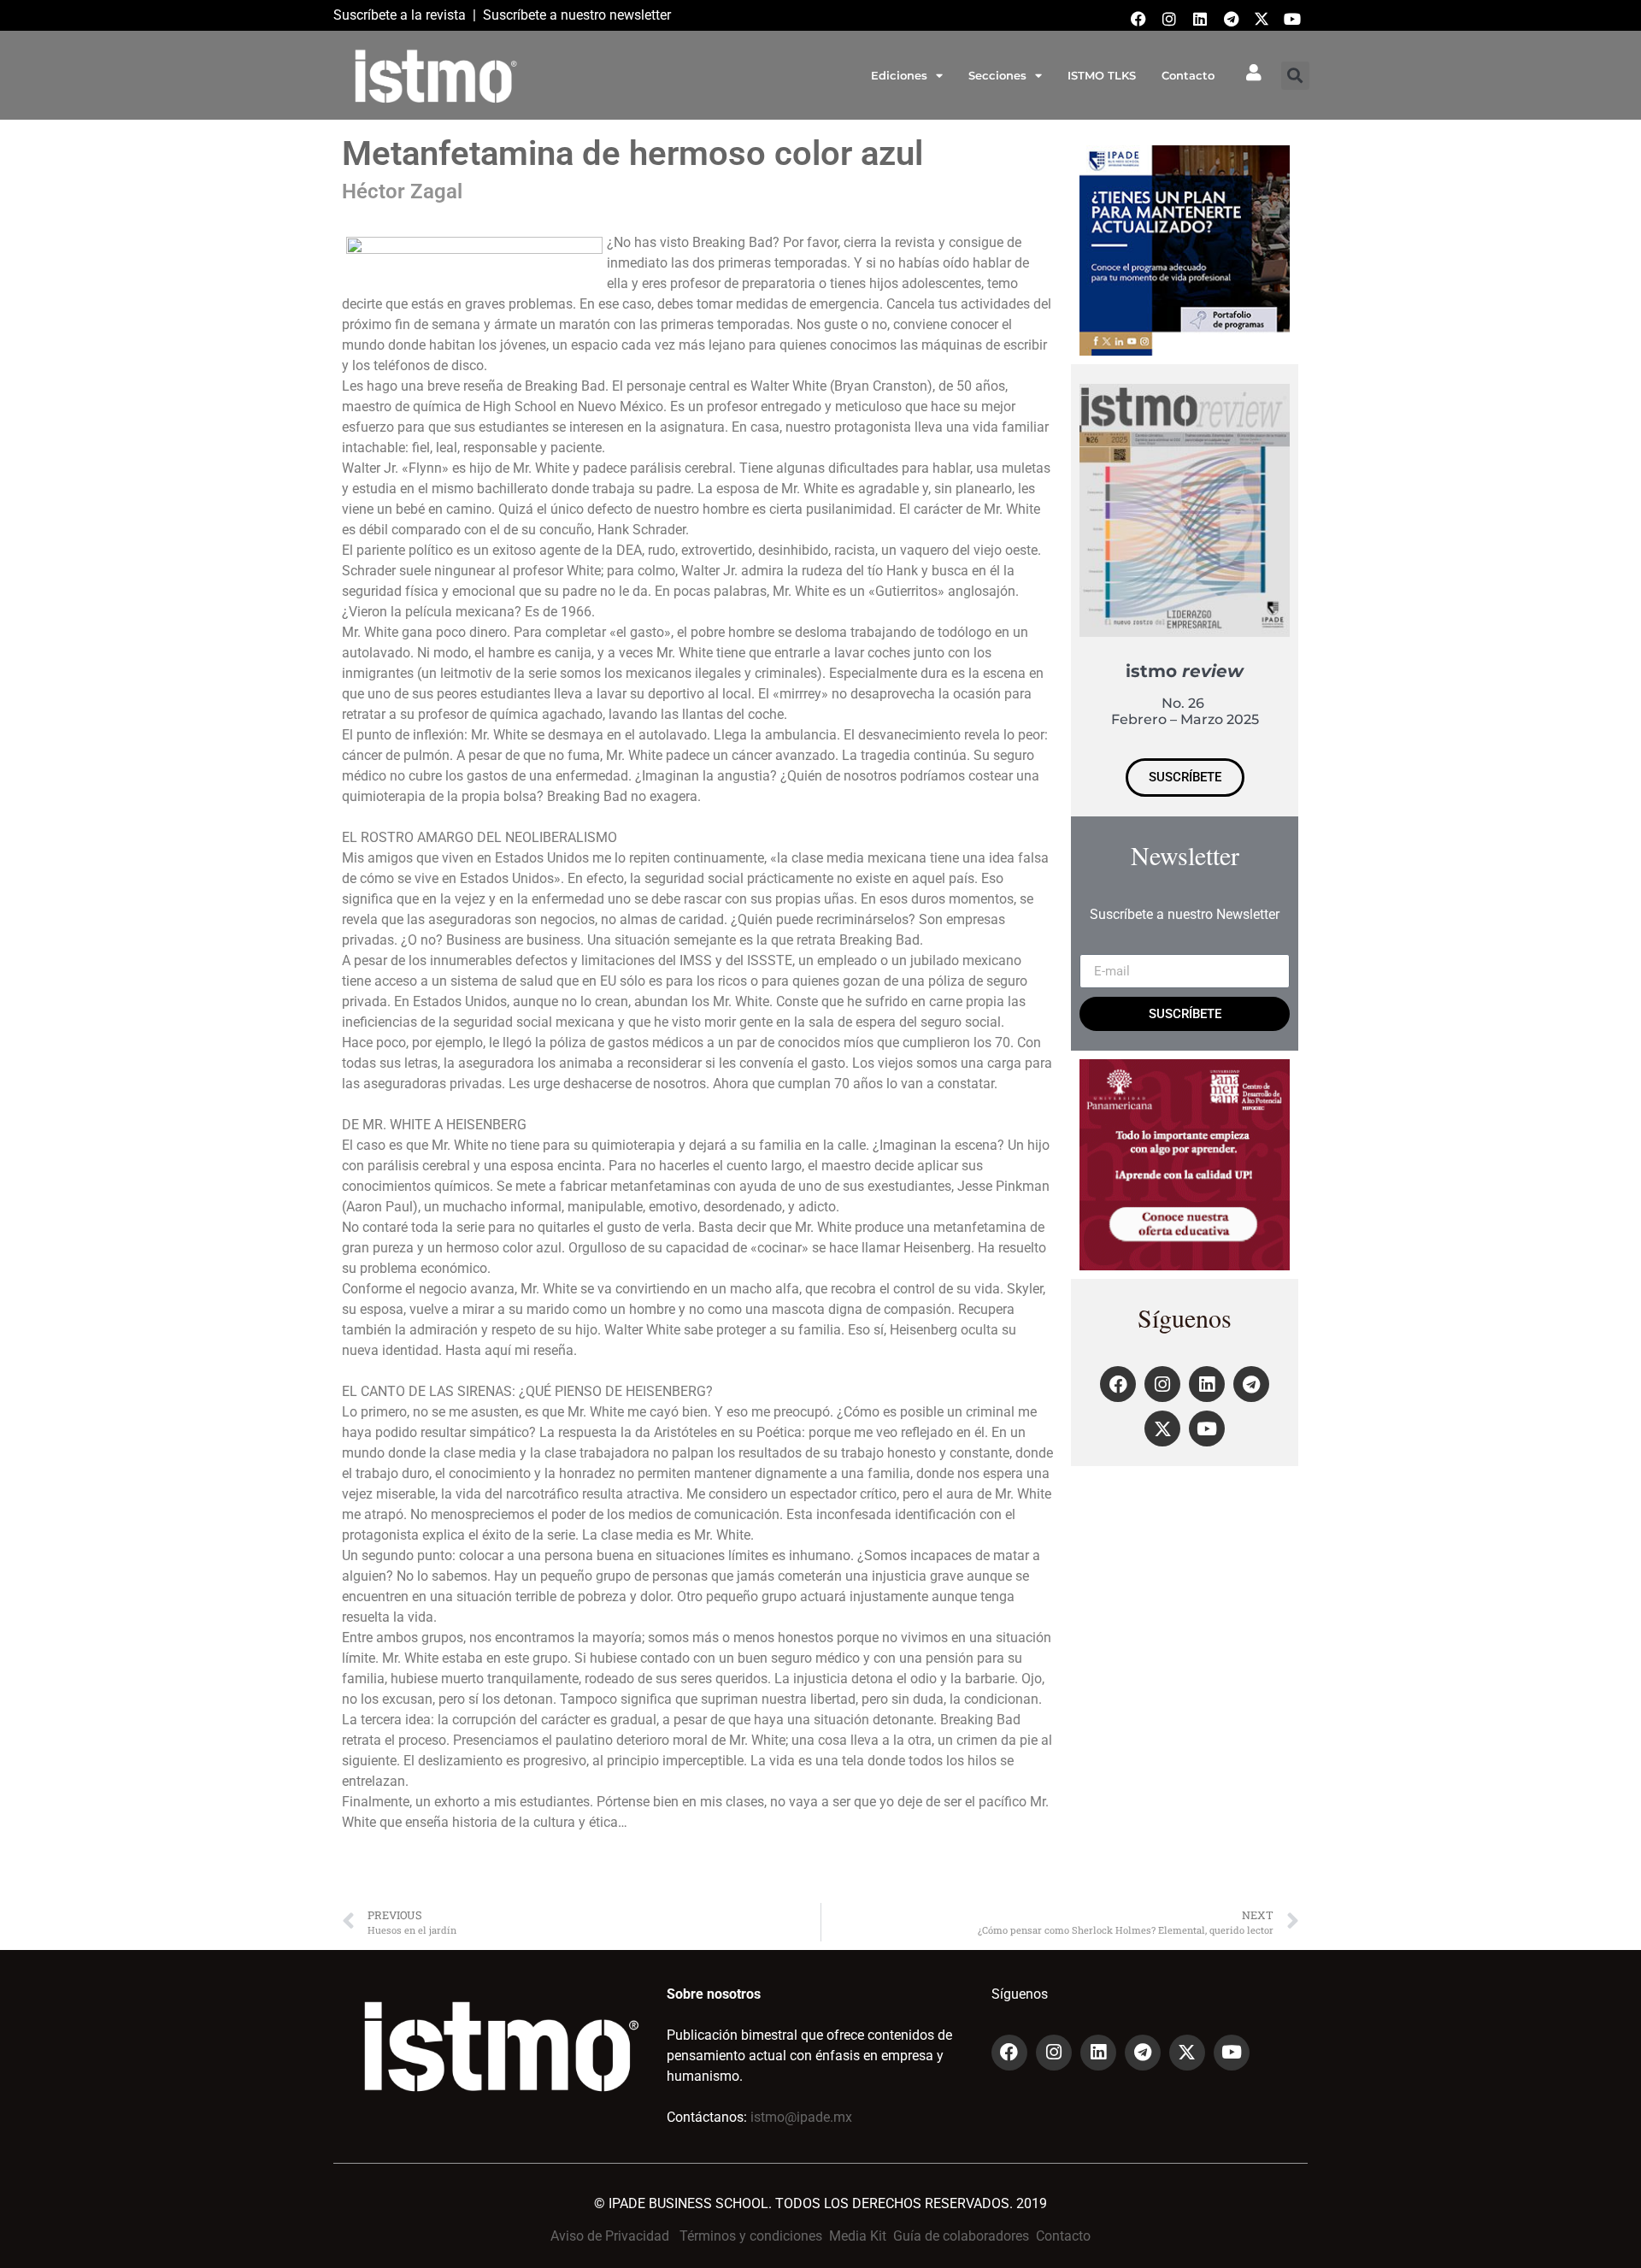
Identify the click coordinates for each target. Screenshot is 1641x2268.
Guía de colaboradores (961, 2236)
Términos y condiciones (751, 2236)
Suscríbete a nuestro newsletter (577, 15)
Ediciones (899, 75)
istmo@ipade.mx (801, 2117)
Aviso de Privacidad (610, 2236)
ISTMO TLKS (1102, 75)
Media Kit (858, 2236)
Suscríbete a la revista (400, 15)
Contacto (1188, 75)
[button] (1295, 76)
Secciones (997, 75)
